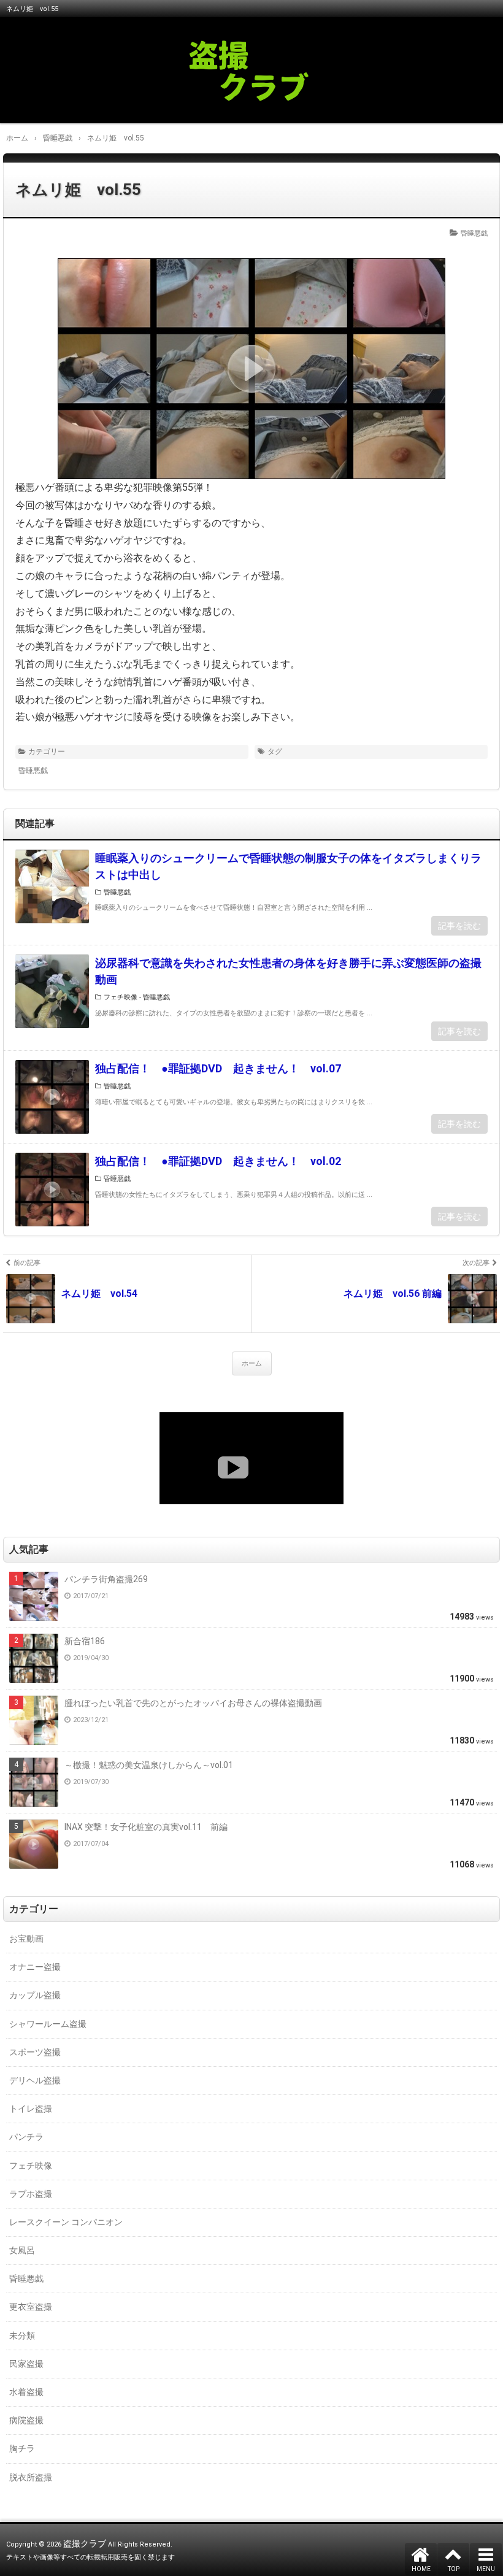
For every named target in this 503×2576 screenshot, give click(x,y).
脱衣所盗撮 (31, 2477)
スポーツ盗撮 (35, 2052)
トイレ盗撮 (31, 2109)
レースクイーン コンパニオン (66, 2222)
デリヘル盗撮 (35, 2080)
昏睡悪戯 (474, 233)
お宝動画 (26, 1939)
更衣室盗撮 (31, 2307)
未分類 (22, 2336)
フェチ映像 (121, 997)
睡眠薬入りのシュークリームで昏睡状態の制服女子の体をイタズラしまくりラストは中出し (288, 866)
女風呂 (22, 2250)
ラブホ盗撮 (31, 2194)
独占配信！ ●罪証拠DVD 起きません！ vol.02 (218, 1161)
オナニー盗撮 (35, 1967)
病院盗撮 (26, 2420)
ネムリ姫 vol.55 (78, 190)
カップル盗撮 (35, 1995)
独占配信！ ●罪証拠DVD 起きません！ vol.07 (218, 1068)
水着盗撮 (26, 2392)
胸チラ (22, 2448)
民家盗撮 (26, 2364)
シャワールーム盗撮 (48, 2024)
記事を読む (459, 926)
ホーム (252, 1363)
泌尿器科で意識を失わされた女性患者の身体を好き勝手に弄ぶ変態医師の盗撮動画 (288, 971)
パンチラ (26, 2137)
